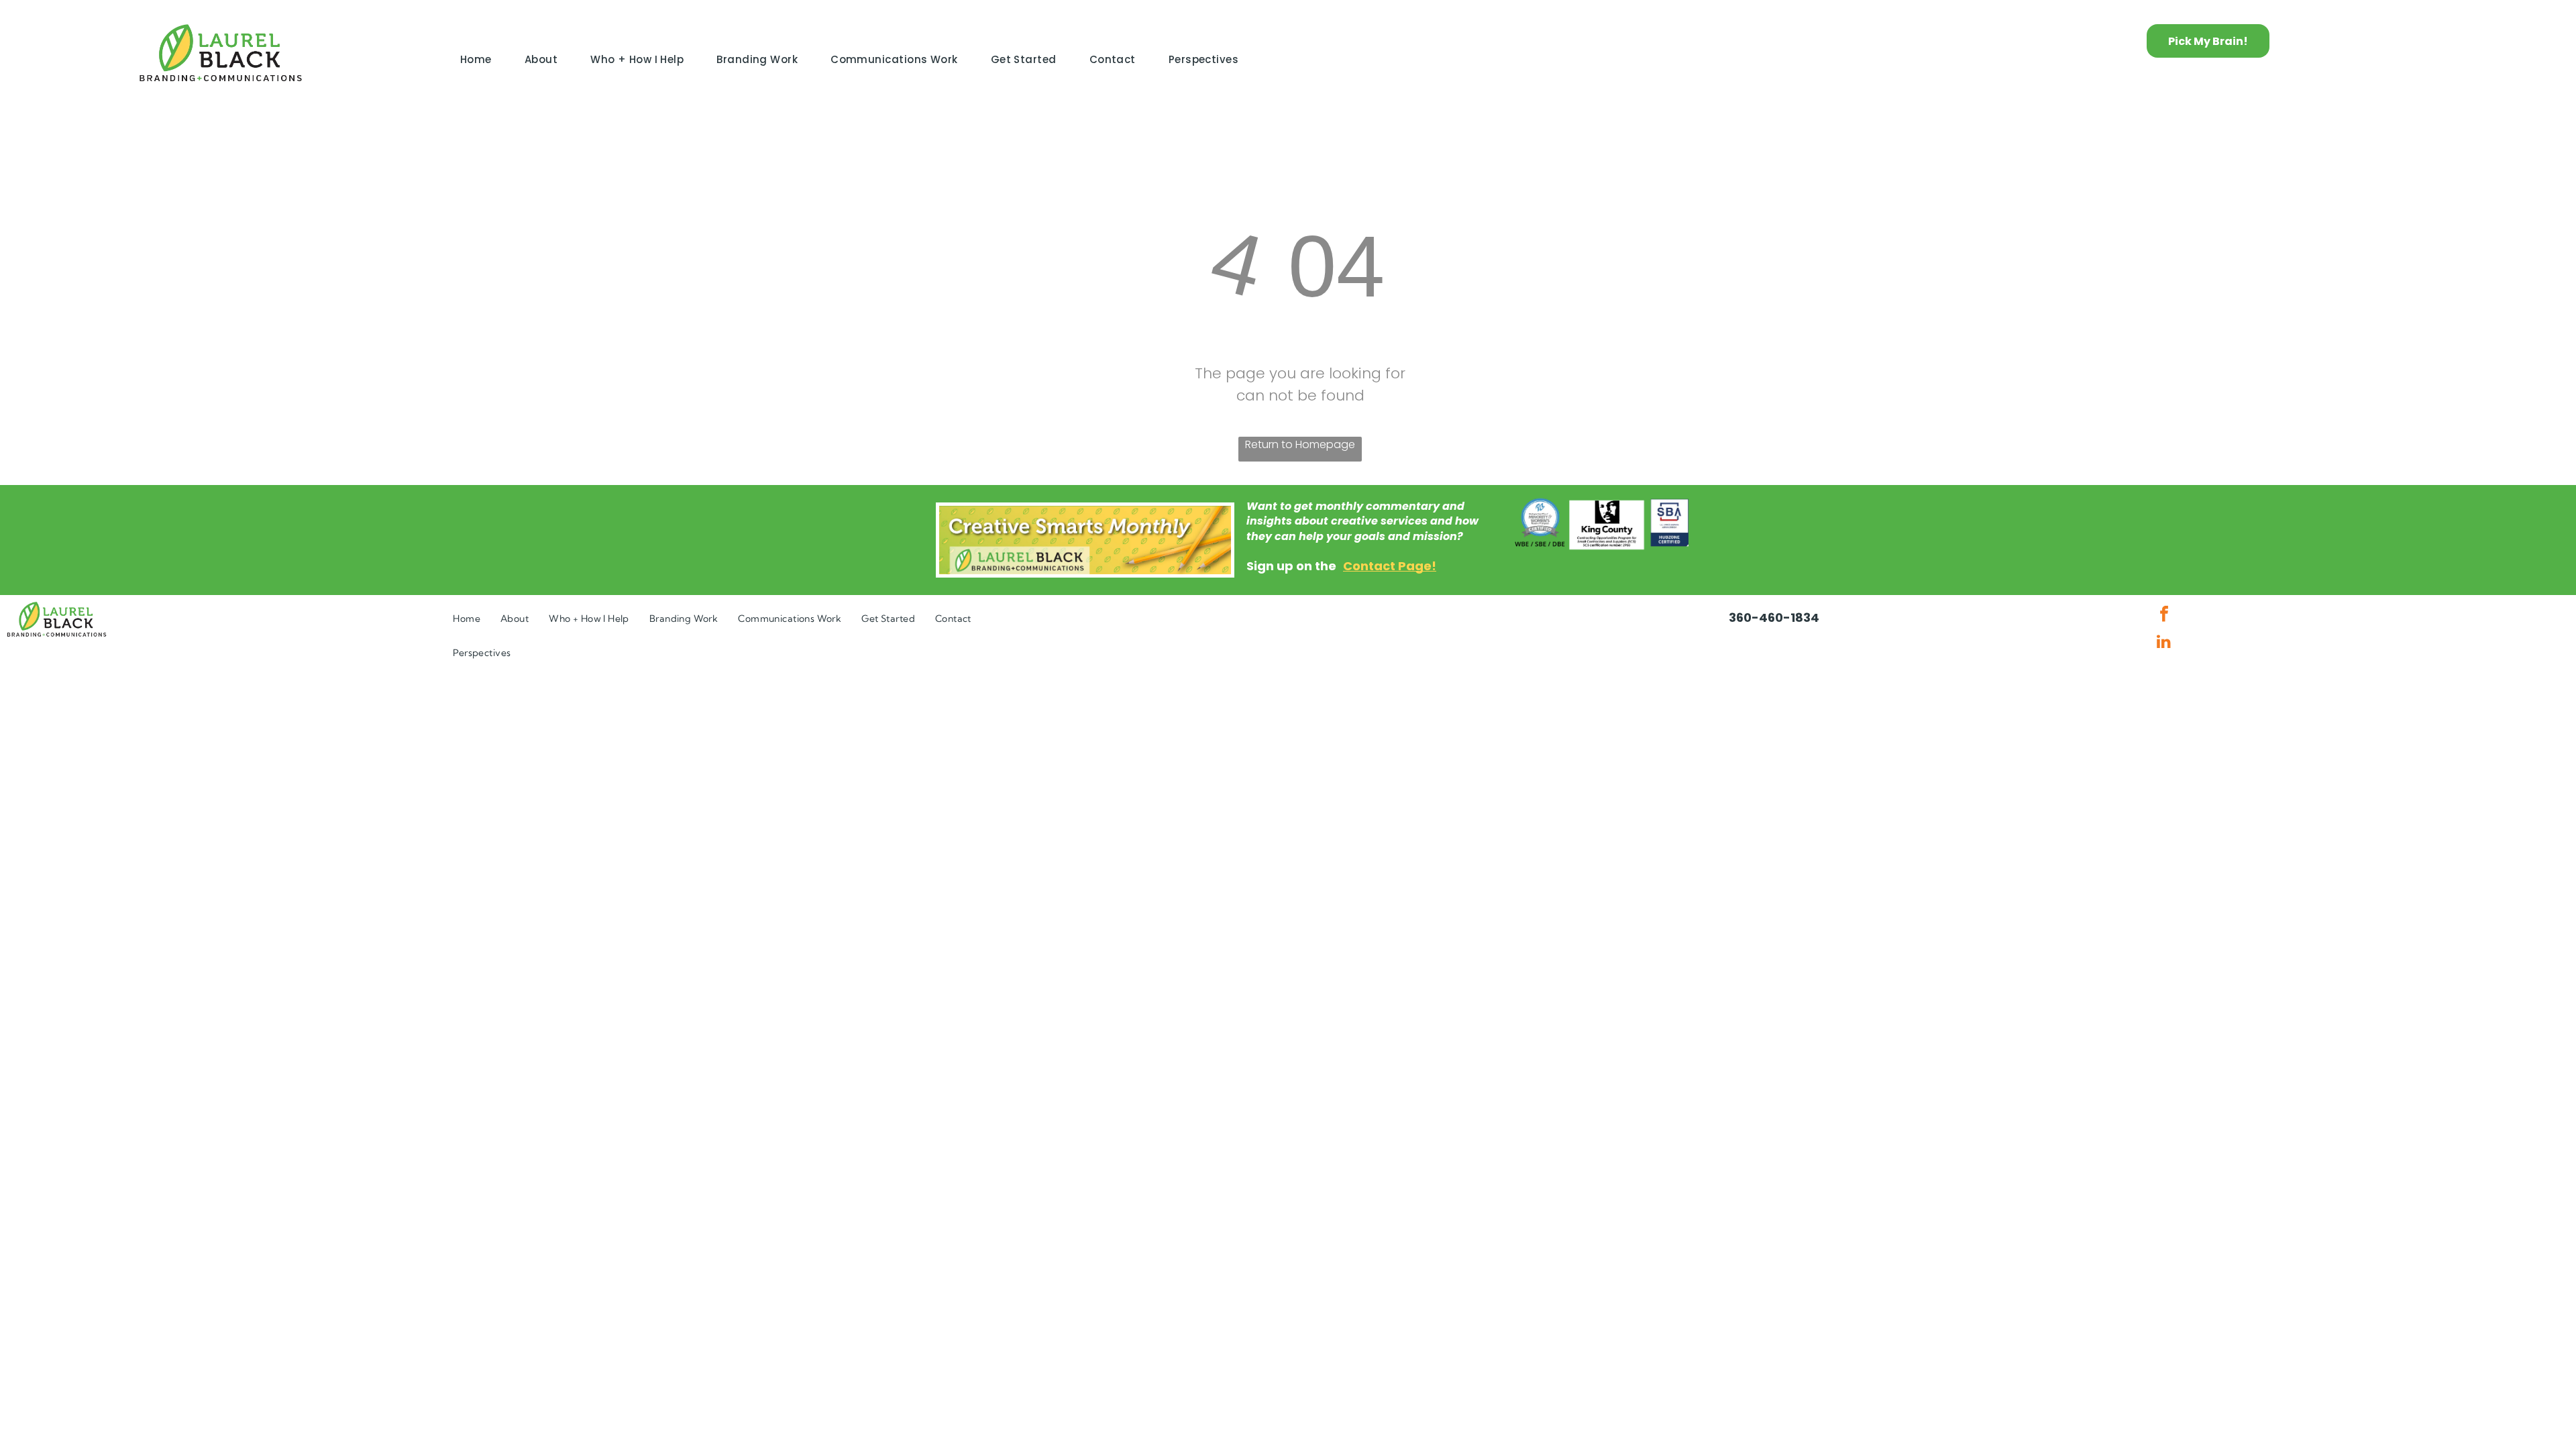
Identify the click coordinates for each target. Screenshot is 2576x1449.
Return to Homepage (1300, 444)
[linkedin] (2164, 643)
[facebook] (2164, 615)
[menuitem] (481, 60)
